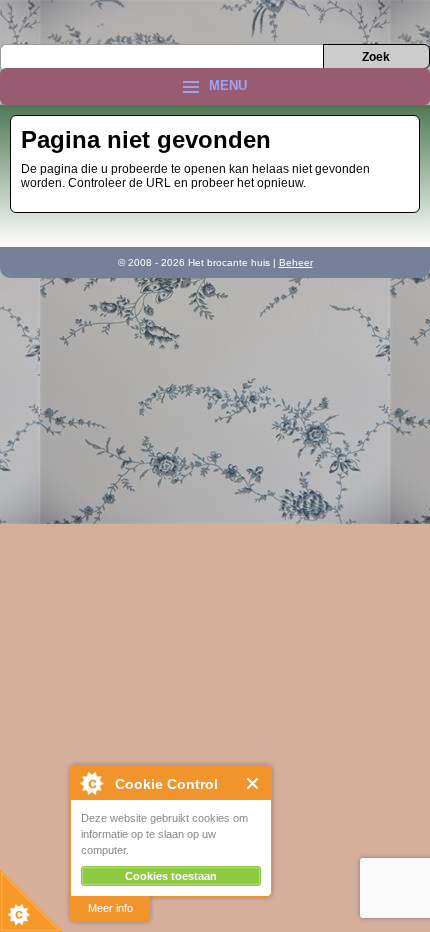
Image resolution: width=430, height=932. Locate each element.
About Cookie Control (91, 783)
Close (253, 783)
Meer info (110, 908)
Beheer (296, 262)
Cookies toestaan (171, 876)
